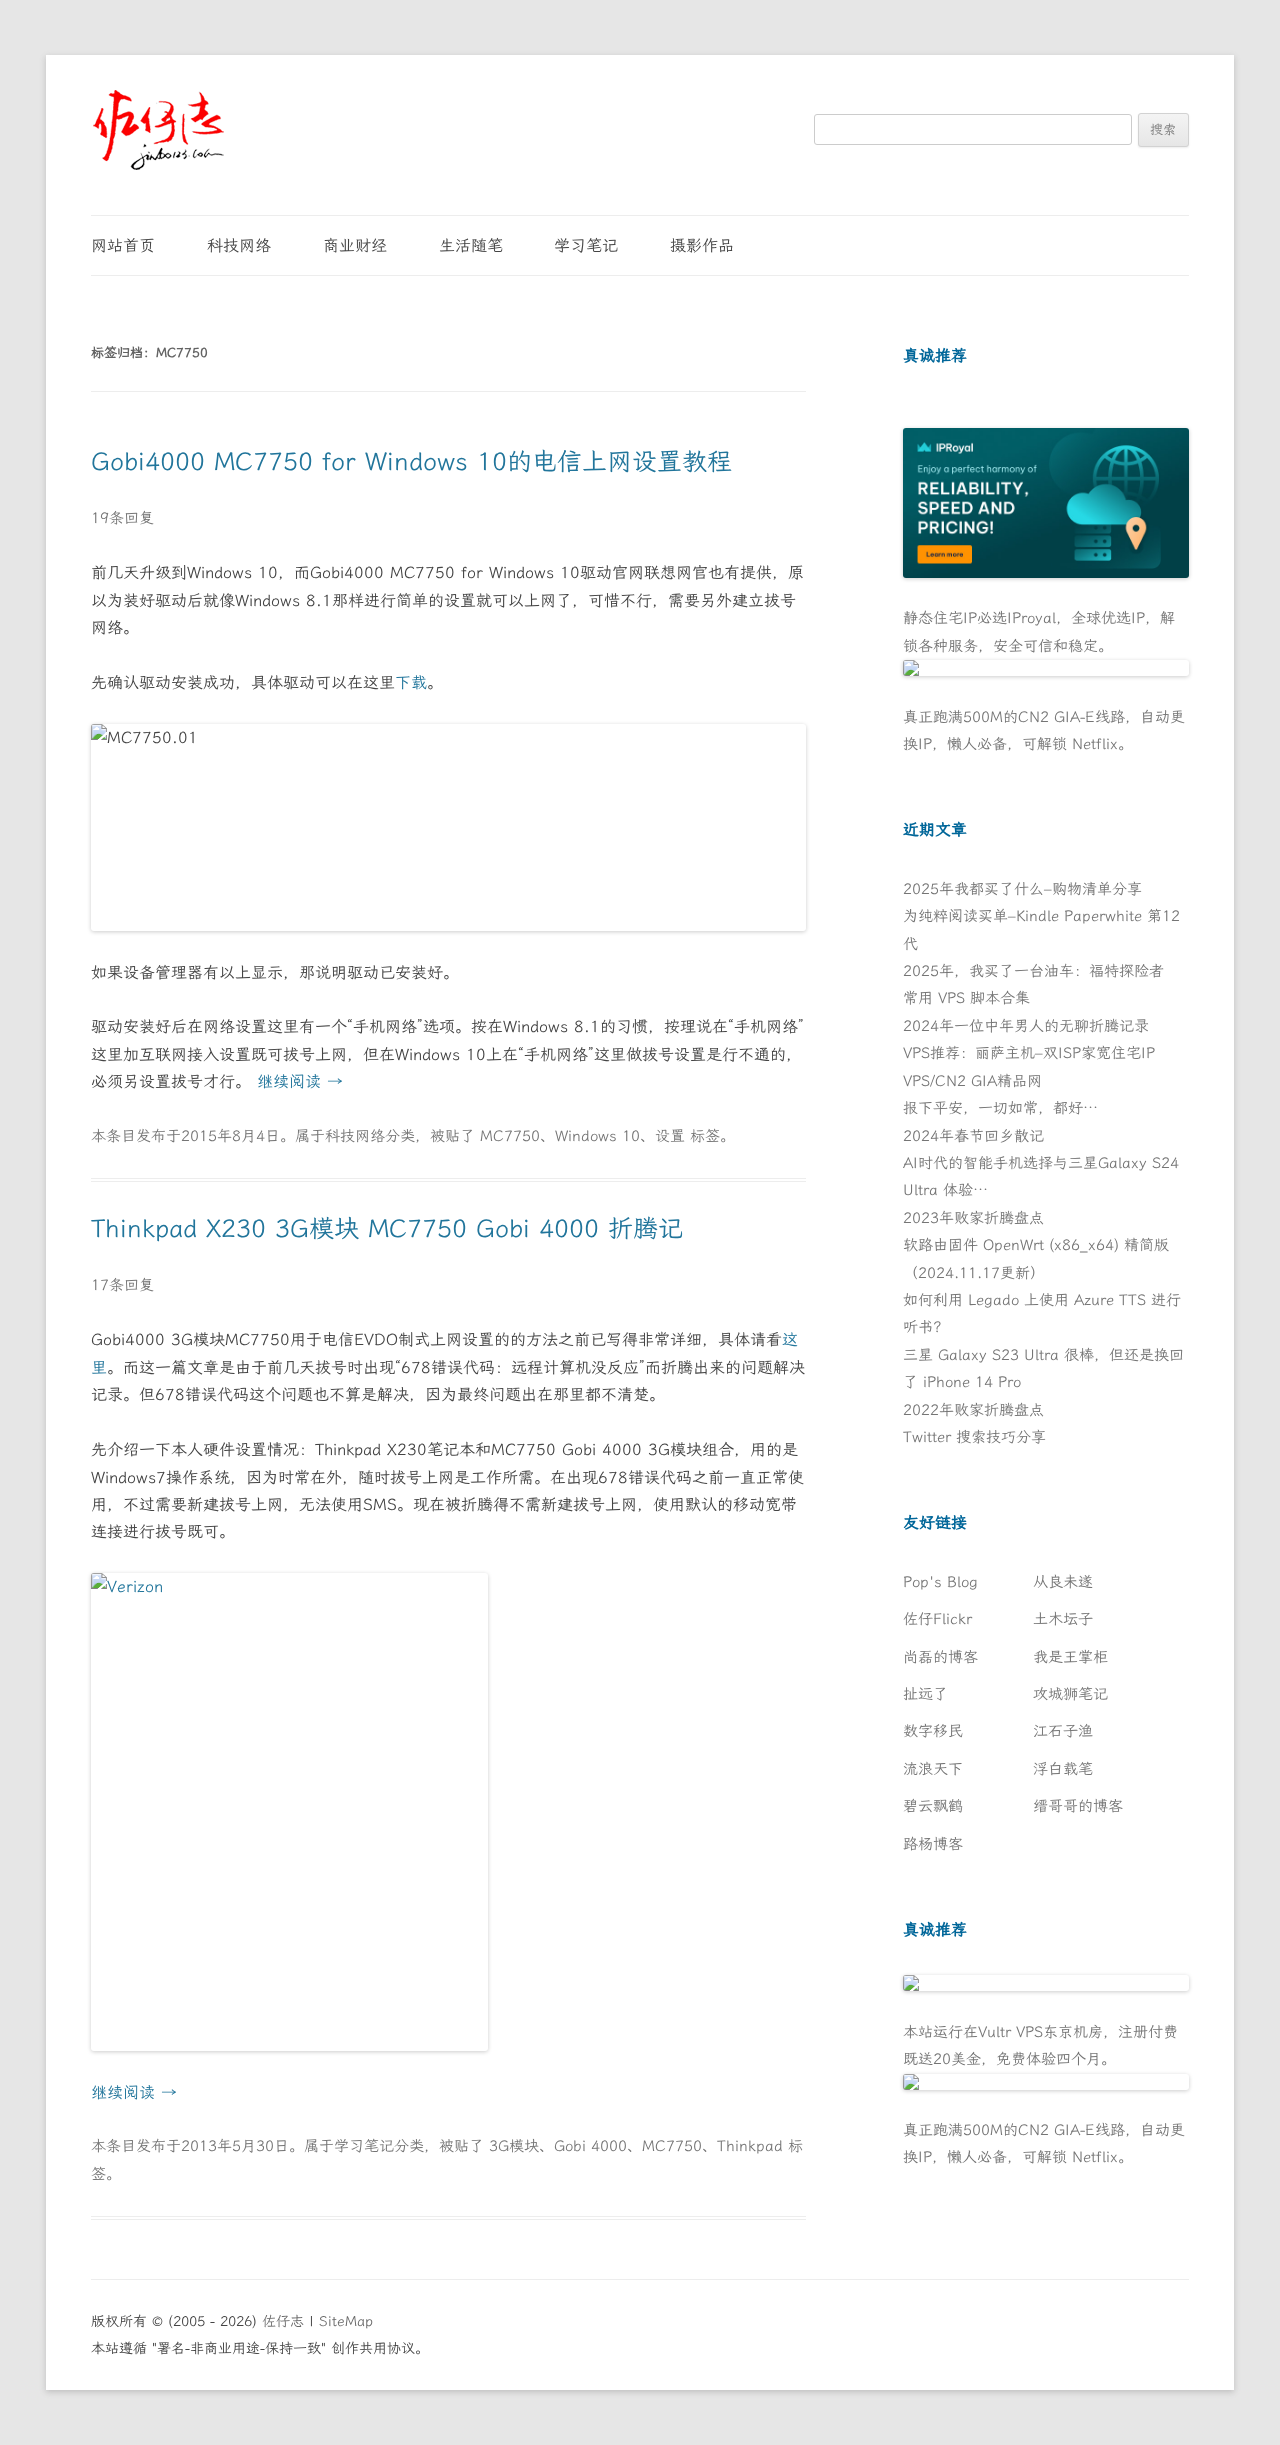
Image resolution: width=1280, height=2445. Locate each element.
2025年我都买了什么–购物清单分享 (1022, 889)
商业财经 (355, 245)
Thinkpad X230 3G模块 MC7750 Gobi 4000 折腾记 (387, 1228)
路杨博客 (933, 1844)
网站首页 (123, 245)
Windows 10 (597, 1136)
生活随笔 (471, 245)
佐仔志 (283, 2321)
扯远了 (925, 1694)
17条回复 (122, 1285)
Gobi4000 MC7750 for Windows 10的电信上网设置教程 (411, 461)
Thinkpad (750, 2146)
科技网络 (239, 245)
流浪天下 (933, 1769)
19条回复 (122, 518)
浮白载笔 (1063, 1769)
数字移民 (933, 1731)
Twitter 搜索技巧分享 (974, 1437)
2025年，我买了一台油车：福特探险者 (1033, 971)
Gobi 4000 (590, 2146)
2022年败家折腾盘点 (973, 1410)
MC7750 (510, 1136)
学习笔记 (586, 245)
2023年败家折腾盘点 (973, 1218)
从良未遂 (1063, 1582)
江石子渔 (1063, 1731)
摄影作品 (702, 245)
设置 (670, 1136)
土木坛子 (1063, 1619)
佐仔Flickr (937, 1619)
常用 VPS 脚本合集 (966, 998)
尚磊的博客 (940, 1657)
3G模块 (514, 2146)
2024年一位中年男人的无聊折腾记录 (1026, 1026)
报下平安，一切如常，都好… (1000, 1108)
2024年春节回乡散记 (973, 1136)
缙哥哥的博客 (1078, 1806)
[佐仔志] (158, 130)
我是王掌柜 (1070, 1657)
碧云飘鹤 (933, 1806)
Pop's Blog (940, 1582)
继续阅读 (300, 1081)
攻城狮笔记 (1070, 1694)
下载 (411, 682)
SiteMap (346, 2321)
